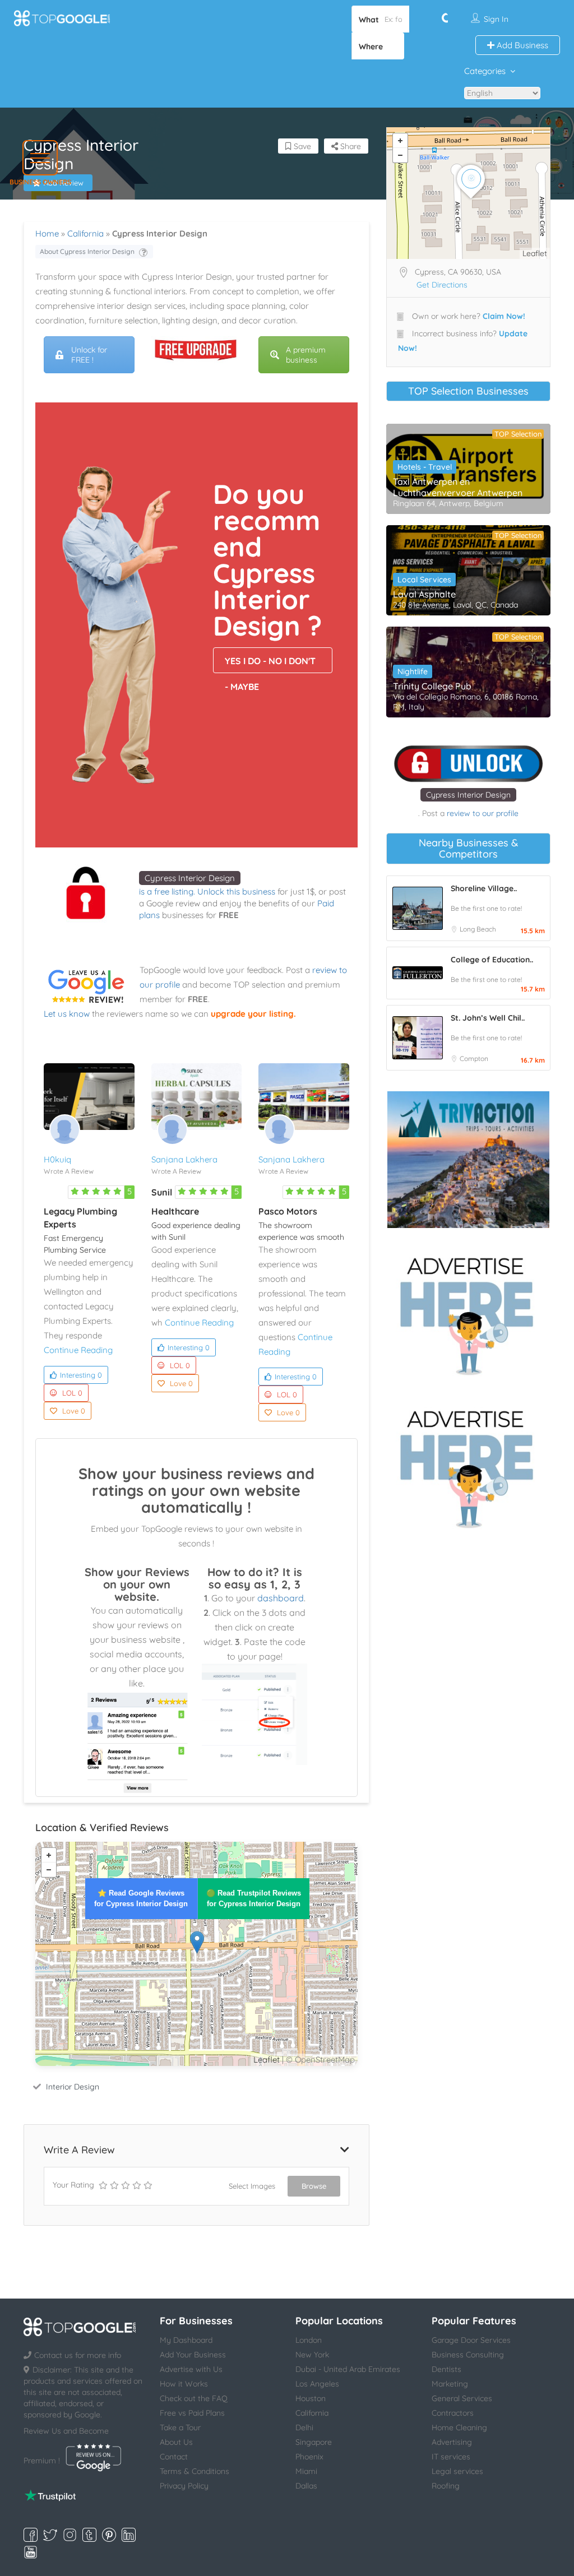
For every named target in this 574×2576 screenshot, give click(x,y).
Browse (314, 2186)
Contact (174, 2457)
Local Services (424, 580)
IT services (451, 2457)
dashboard (281, 1598)
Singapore (314, 2442)
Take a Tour (180, 2427)
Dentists (446, 2369)
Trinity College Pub (432, 686)
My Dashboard (186, 2340)
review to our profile (483, 813)
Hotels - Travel (425, 467)
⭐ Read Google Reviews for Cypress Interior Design (141, 1898)
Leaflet (267, 2060)
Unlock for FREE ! (89, 355)
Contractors (453, 2413)
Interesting (81, 1375)
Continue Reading (78, 1350)
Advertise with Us (191, 2369)
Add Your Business (193, 2355)
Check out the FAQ (194, 2398)
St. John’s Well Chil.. (488, 1018)
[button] (40, 158)
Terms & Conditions (195, 2471)
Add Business (521, 45)
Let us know (67, 1014)
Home (47, 233)
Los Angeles (317, 2384)
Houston (311, 2398)
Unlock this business (236, 891)
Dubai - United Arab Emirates (348, 2369)
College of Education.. (492, 960)
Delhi (304, 2427)
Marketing (450, 2384)
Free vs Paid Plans (192, 2413)
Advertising (452, 2442)
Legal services (457, 2471)
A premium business (306, 355)
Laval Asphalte (424, 594)
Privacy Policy (184, 2486)
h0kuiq (57, 1159)
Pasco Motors (288, 1211)
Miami (306, 2471)
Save (301, 146)
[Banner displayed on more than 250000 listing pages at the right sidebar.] (468, 1313)
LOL (72, 1393)
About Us (176, 2442)
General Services (462, 2398)
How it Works (184, 2384)
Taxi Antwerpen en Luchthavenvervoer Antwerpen (458, 487)
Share (350, 146)
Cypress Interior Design (190, 878)
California (85, 233)
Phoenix (309, 2457)
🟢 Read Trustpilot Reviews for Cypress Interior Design (254, 1898)
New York (312, 2355)
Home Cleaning (459, 2427)
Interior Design (73, 2087)
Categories (485, 71)
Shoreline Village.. (484, 888)
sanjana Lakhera (184, 1159)
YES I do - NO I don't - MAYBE (270, 664)
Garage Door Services (471, 2340)
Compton (474, 1058)
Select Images (252, 2186)
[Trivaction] (468, 1160)
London (309, 2340)
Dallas (306, 2486)
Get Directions (442, 285)
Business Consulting (468, 2355)
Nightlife (413, 671)
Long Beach (478, 929)
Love (74, 1411)
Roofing (446, 2486)
